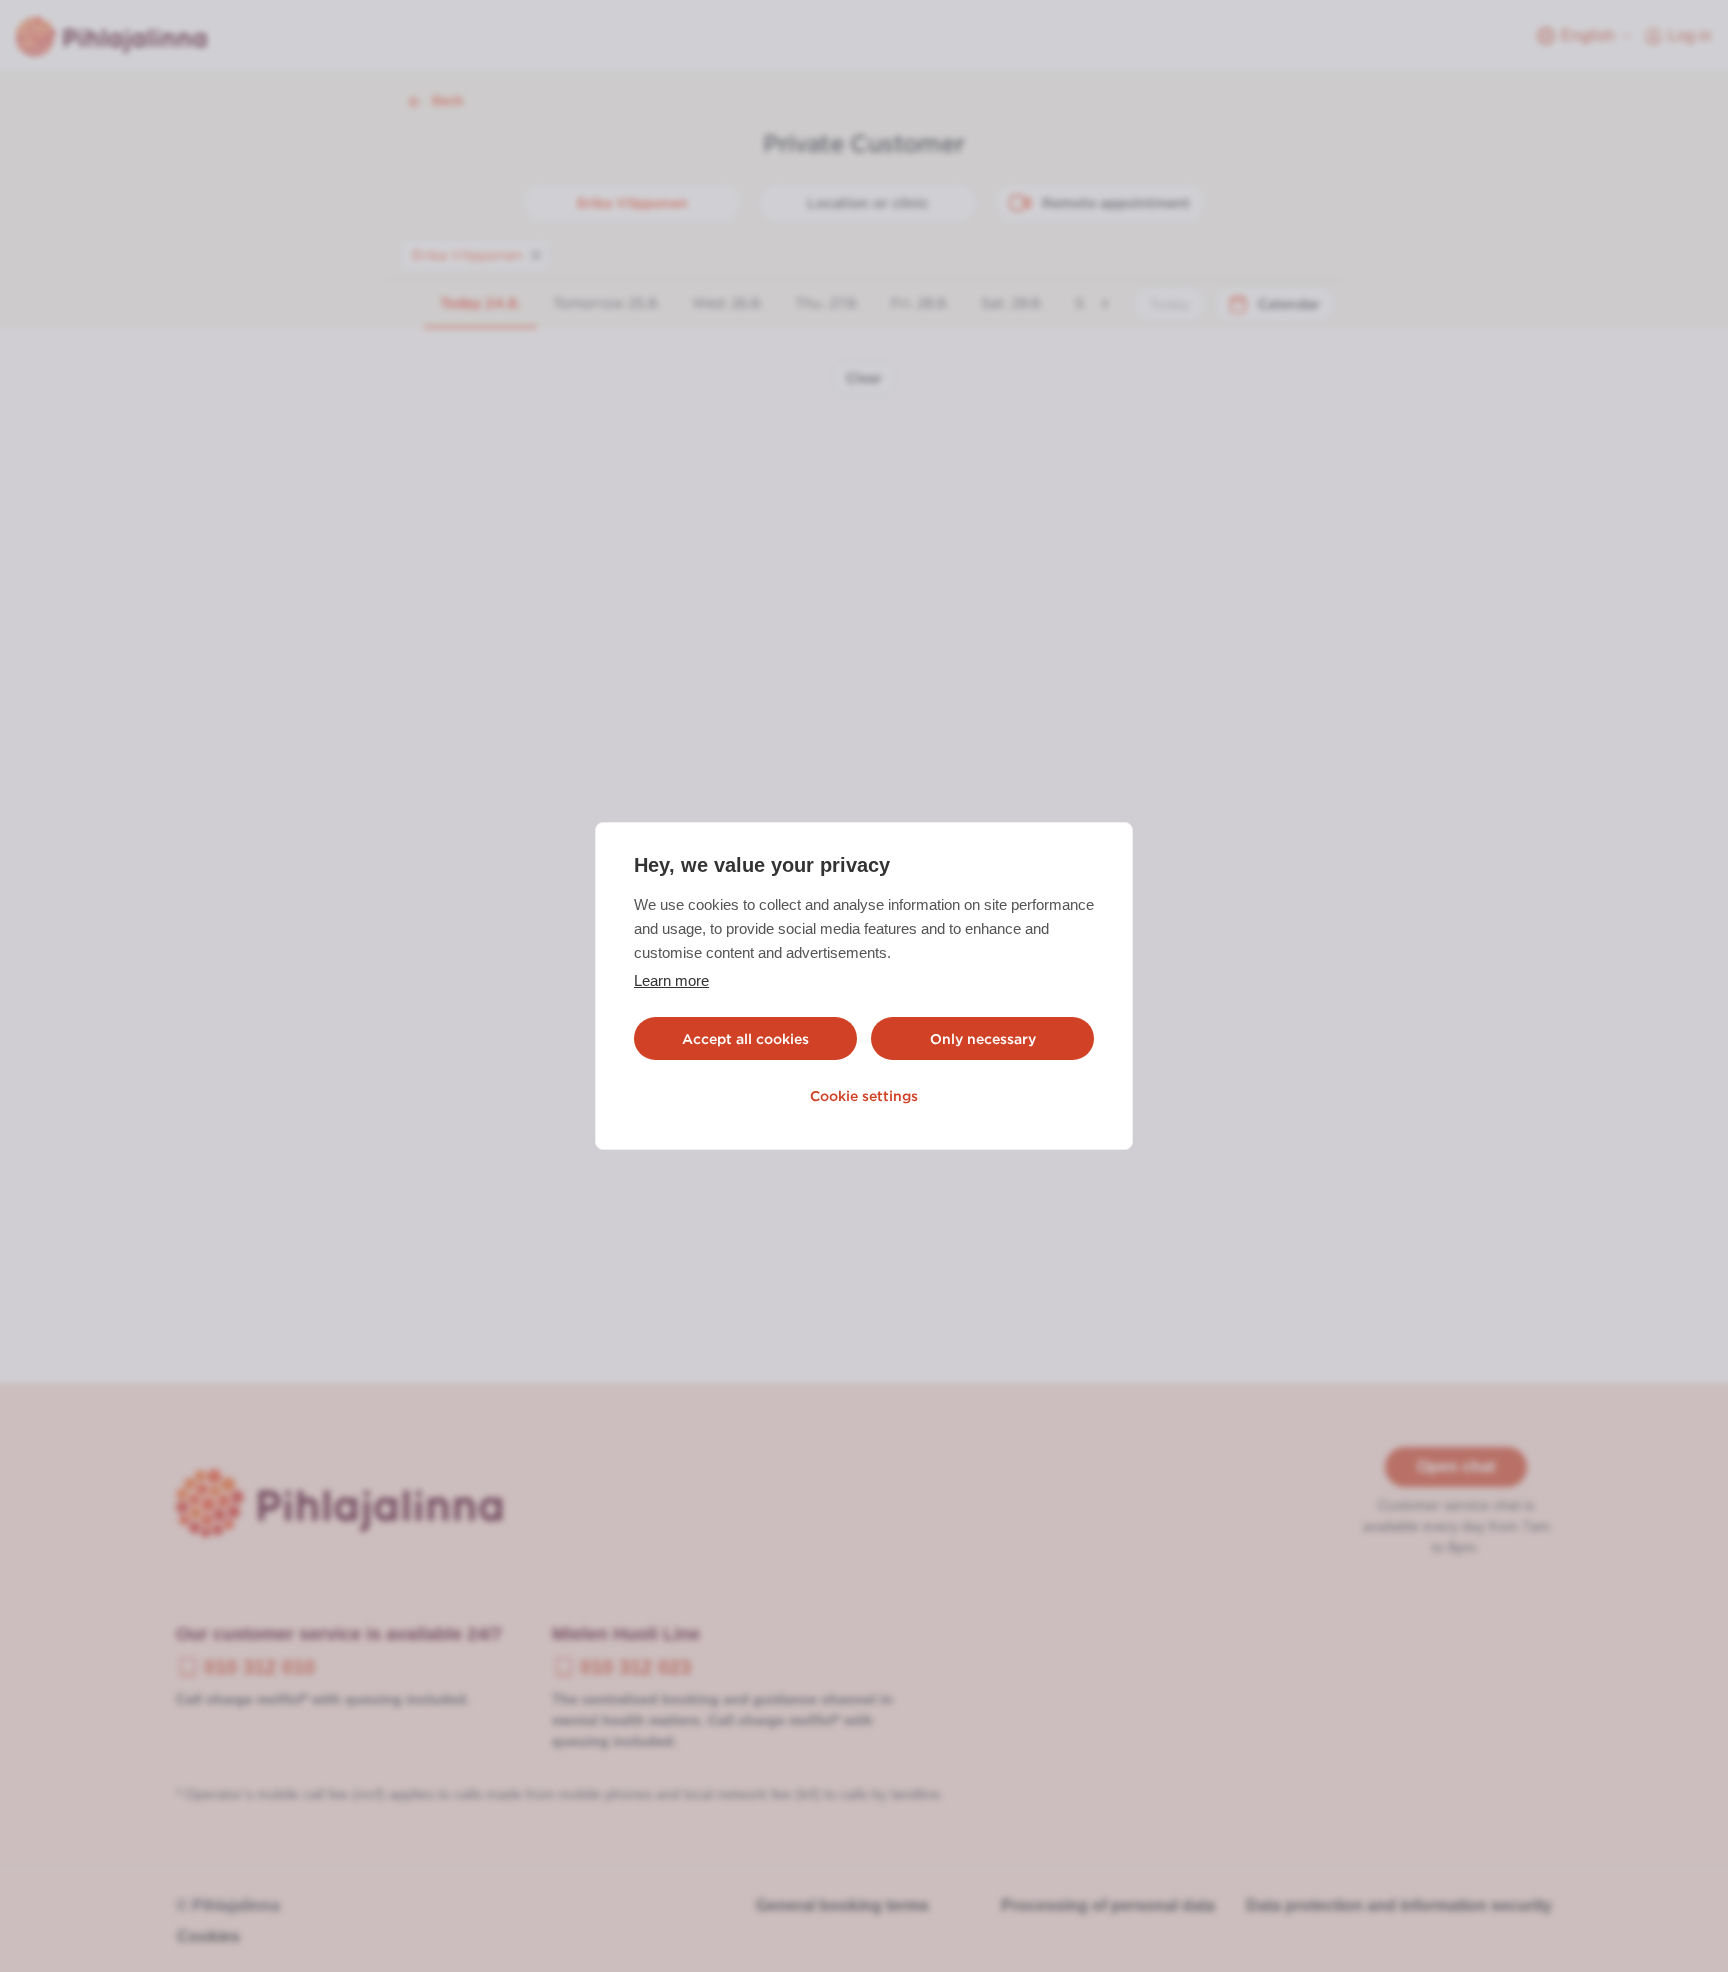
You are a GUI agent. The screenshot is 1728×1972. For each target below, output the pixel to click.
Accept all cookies (745, 1039)
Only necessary (983, 1039)
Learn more (671, 980)
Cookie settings (864, 1096)
